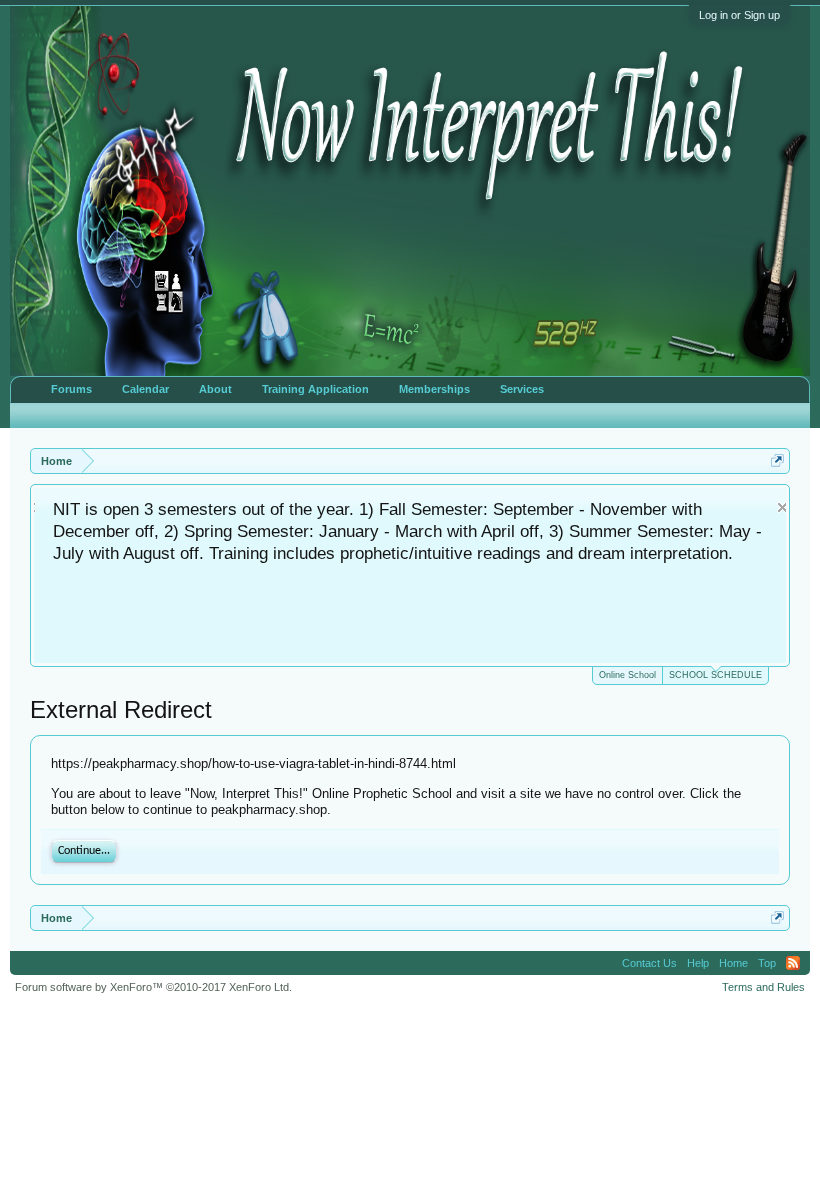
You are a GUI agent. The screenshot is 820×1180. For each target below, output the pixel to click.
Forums (71, 389)
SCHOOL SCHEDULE (715, 675)
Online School (627, 675)
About (215, 389)
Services (522, 389)
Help (698, 963)
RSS (793, 963)
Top (767, 963)
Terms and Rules (763, 987)
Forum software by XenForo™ (153, 987)
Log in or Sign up (739, 15)
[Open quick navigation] (777, 460)
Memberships (434, 389)
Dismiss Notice (773, 507)
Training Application (315, 389)
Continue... (84, 851)
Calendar (145, 389)
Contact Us (649, 963)
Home (733, 963)
